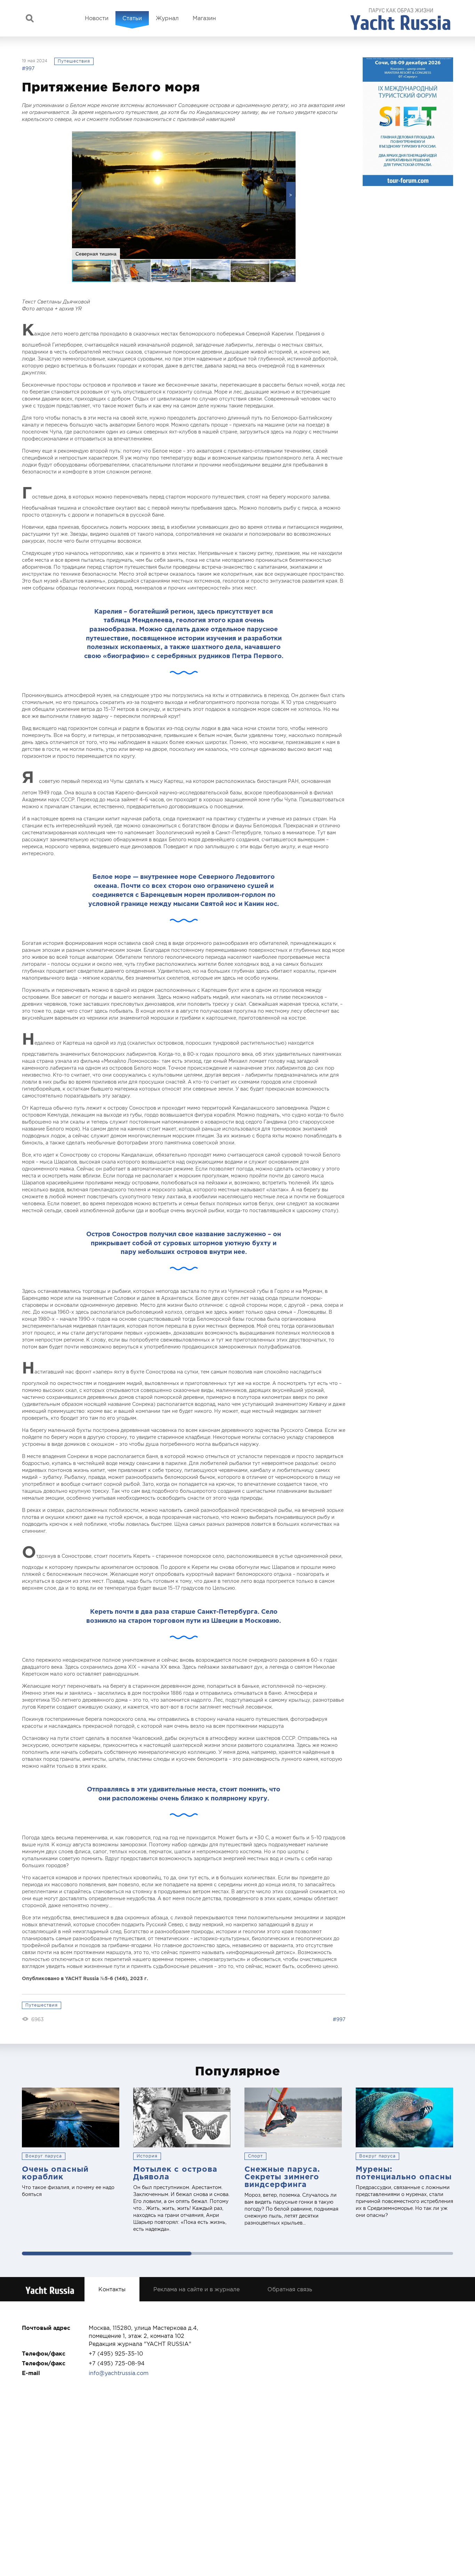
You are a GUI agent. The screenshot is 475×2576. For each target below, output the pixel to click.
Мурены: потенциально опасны (404, 2173)
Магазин (204, 18)
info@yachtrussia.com (119, 2373)
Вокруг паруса (44, 2156)
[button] (291, 195)
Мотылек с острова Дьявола (175, 2173)
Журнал (167, 18)
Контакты (112, 2289)
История (147, 2156)
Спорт (255, 2156)
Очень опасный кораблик (55, 2173)
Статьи (132, 18)
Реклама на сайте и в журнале (196, 2289)
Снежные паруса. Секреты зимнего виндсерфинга (282, 2176)
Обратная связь (290, 2289)
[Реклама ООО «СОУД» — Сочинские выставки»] (408, 122)
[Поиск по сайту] (30, 18)
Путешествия (74, 61)
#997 (28, 68)
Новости (97, 18)
